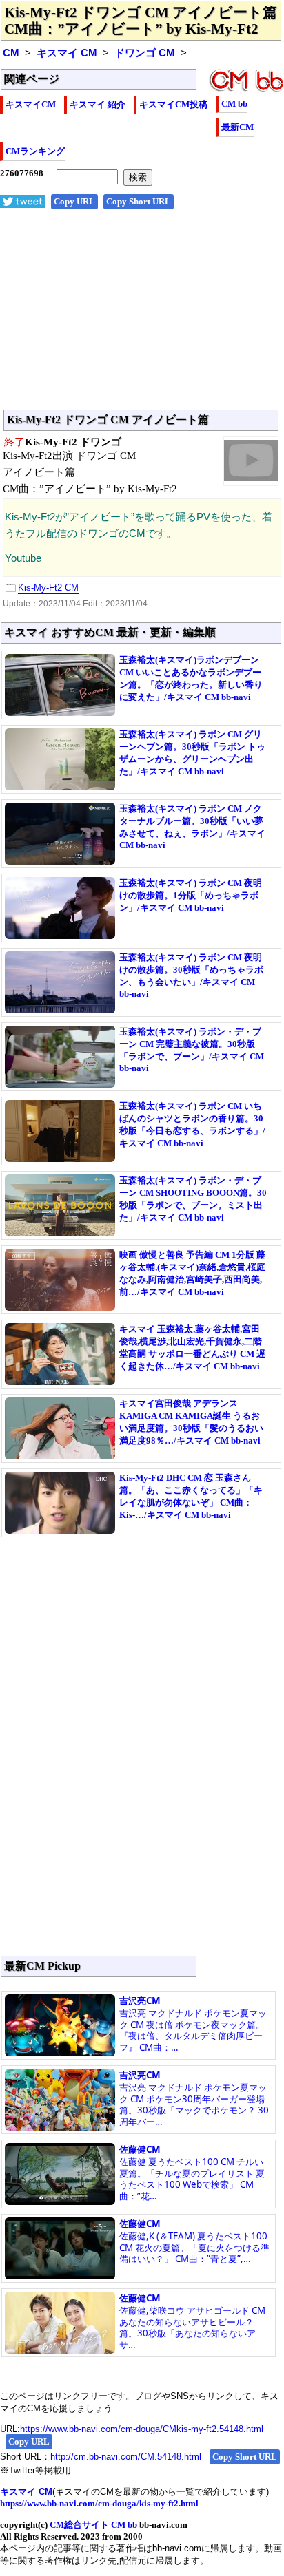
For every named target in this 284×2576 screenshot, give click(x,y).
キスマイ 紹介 (98, 104)
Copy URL (74, 201)
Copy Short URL (139, 201)
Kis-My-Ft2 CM (48, 588)
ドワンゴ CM (145, 53)
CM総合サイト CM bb (93, 2525)
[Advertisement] (142, 317)
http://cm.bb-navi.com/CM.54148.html (126, 2457)
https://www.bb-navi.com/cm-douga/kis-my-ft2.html (99, 2503)
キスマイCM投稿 (173, 104)
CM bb (234, 104)
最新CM (237, 127)
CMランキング (35, 151)
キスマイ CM (67, 53)
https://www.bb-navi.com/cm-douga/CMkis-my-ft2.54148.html (142, 2429)
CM (11, 53)
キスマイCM (31, 104)
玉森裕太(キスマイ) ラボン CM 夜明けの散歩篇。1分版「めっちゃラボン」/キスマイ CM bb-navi (191, 895)
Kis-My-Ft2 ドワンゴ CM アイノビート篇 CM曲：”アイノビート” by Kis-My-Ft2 (141, 21)
